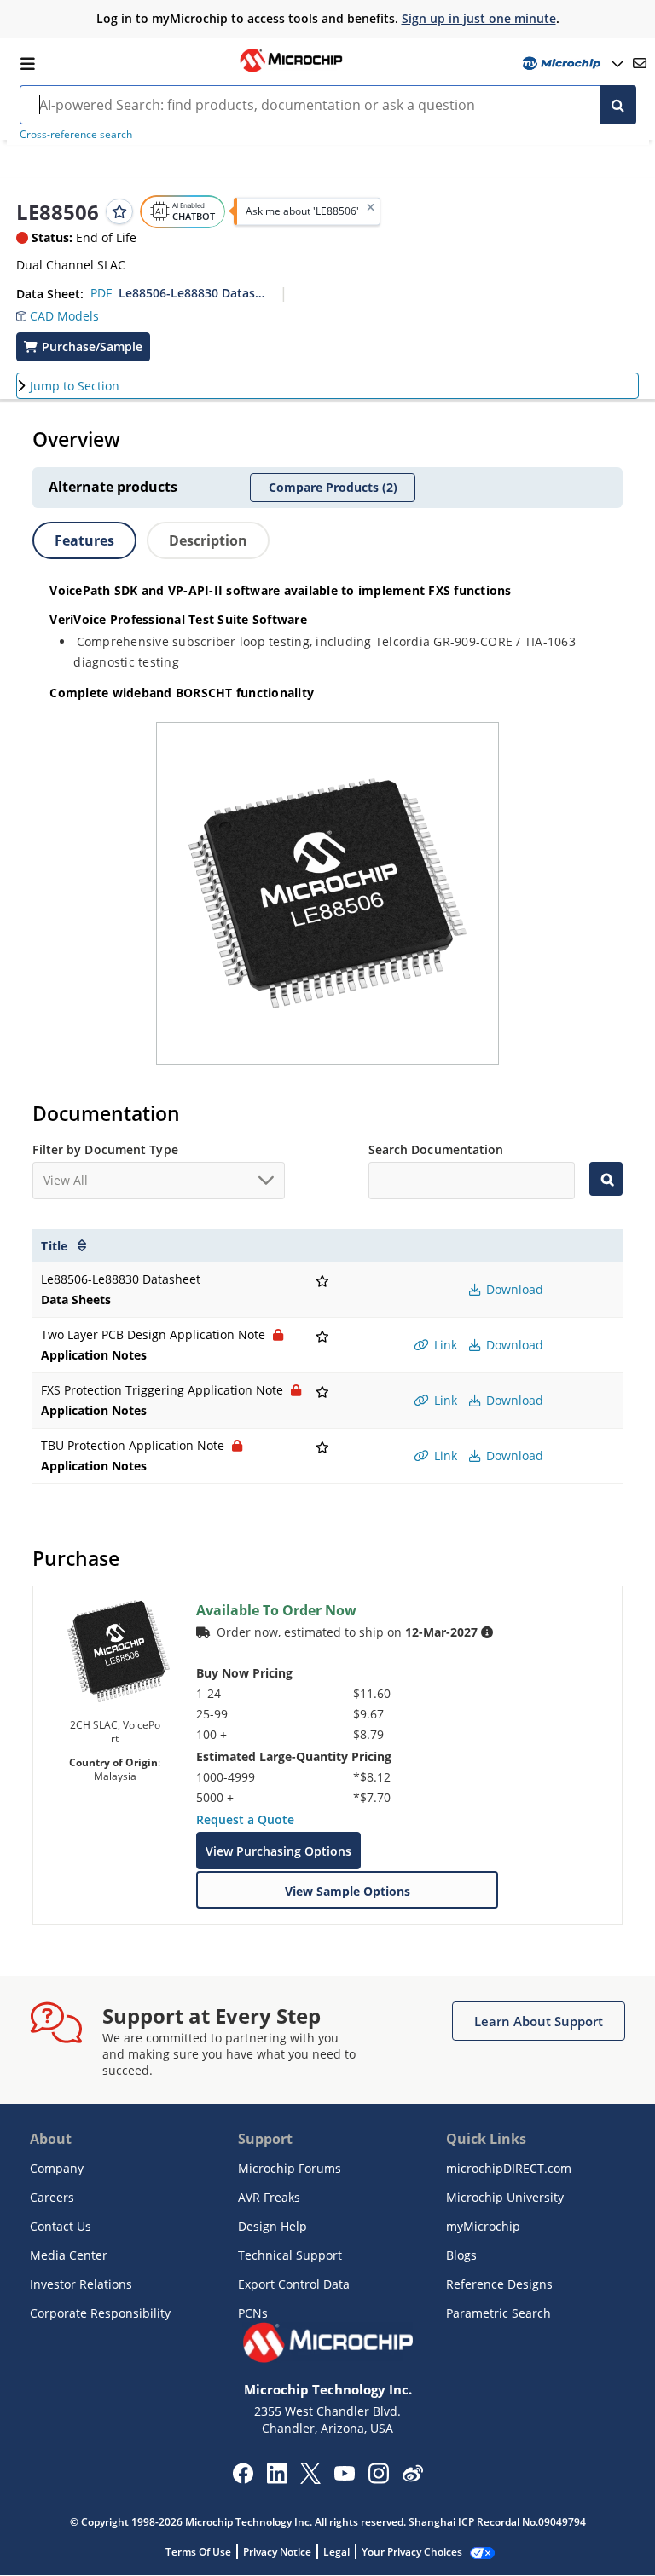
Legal (336, 2552)
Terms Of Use (198, 2552)
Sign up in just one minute (479, 18)
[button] (58, 312)
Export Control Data (294, 2284)
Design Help (272, 2226)
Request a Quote (245, 1819)
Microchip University (505, 2197)
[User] (571, 64)
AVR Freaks (269, 2197)
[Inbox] (640, 63)
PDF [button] (101, 293)
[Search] (618, 105)
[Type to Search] (606, 1179)
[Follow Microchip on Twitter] (310, 2479)
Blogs (461, 2255)
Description (208, 540)
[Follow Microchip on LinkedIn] (277, 2479)
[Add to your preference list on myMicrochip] (119, 211)
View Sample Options (348, 1891)
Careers (52, 2197)
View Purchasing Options (278, 1851)
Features (84, 540)
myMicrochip (483, 2226)
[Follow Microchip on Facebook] (243, 2479)
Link (444, 1345)
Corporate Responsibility (100, 2313)
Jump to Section (75, 386)
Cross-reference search (76, 134)
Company (57, 2168)
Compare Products (333, 487)
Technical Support (290, 2255)
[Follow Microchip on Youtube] (344, 2475)
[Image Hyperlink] (291, 70)
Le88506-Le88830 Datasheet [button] (194, 293)
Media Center (69, 2255)
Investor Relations (81, 2284)
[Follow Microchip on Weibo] (412, 2477)
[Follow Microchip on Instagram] (378, 2479)
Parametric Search (498, 2313)
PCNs (253, 2313)
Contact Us (61, 2226)
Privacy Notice (277, 2552)
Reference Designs (499, 2284)
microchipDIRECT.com (509, 2168)
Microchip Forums (290, 2168)
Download (513, 1289)
